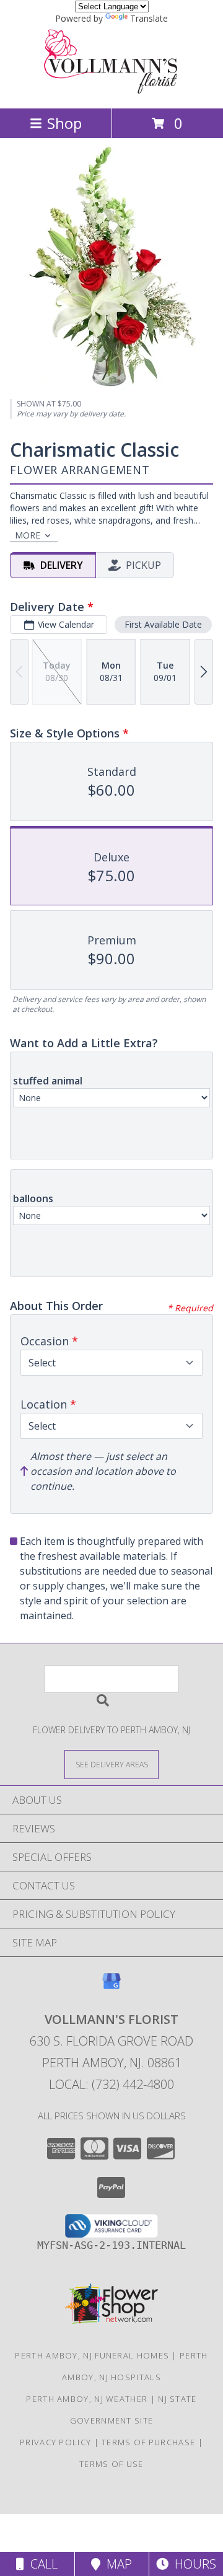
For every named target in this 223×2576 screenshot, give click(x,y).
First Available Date (163, 624)
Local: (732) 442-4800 (111, 2084)
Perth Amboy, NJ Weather (87, 2399)
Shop (64, 123)
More (28, 535)
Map (116, 2564)
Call (41, 2564)
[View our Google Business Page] (111, 1987)
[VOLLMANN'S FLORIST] (111, 90)
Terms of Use (111, 2464)
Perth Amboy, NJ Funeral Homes (92, 2355)
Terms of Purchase (148, 2442)
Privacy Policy (55, 2442)
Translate (149, 18)
